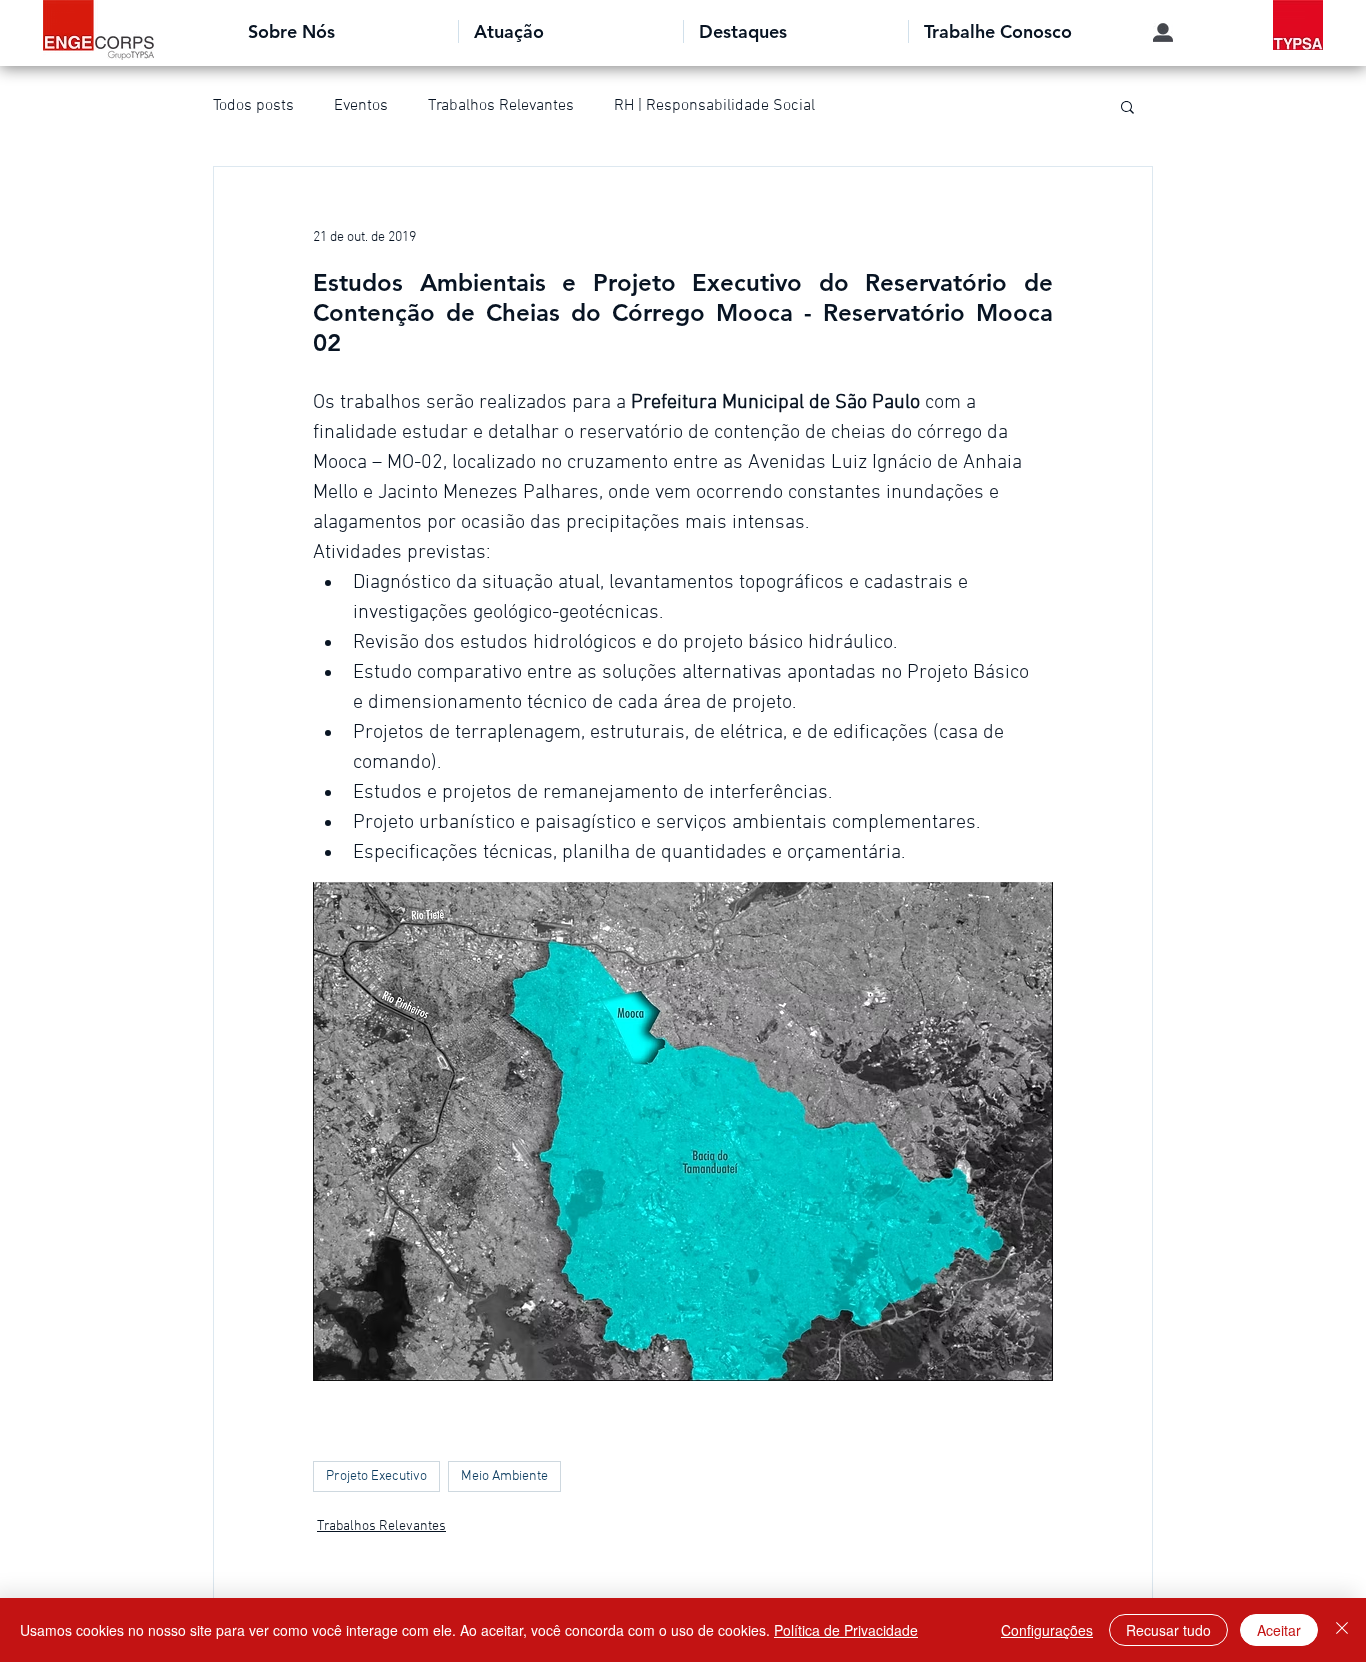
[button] (345, 31)
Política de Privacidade (846, 1630)
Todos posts (253, 106)
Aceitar (1279, 1630)
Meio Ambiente (504, 1476)
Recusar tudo (1168, 1630)
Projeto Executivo (376, 1476)
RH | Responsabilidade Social (714, 106)
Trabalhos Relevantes (501, 106)
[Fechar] (1342, 1630)
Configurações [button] (1047, 1630)
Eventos (361, 106)
